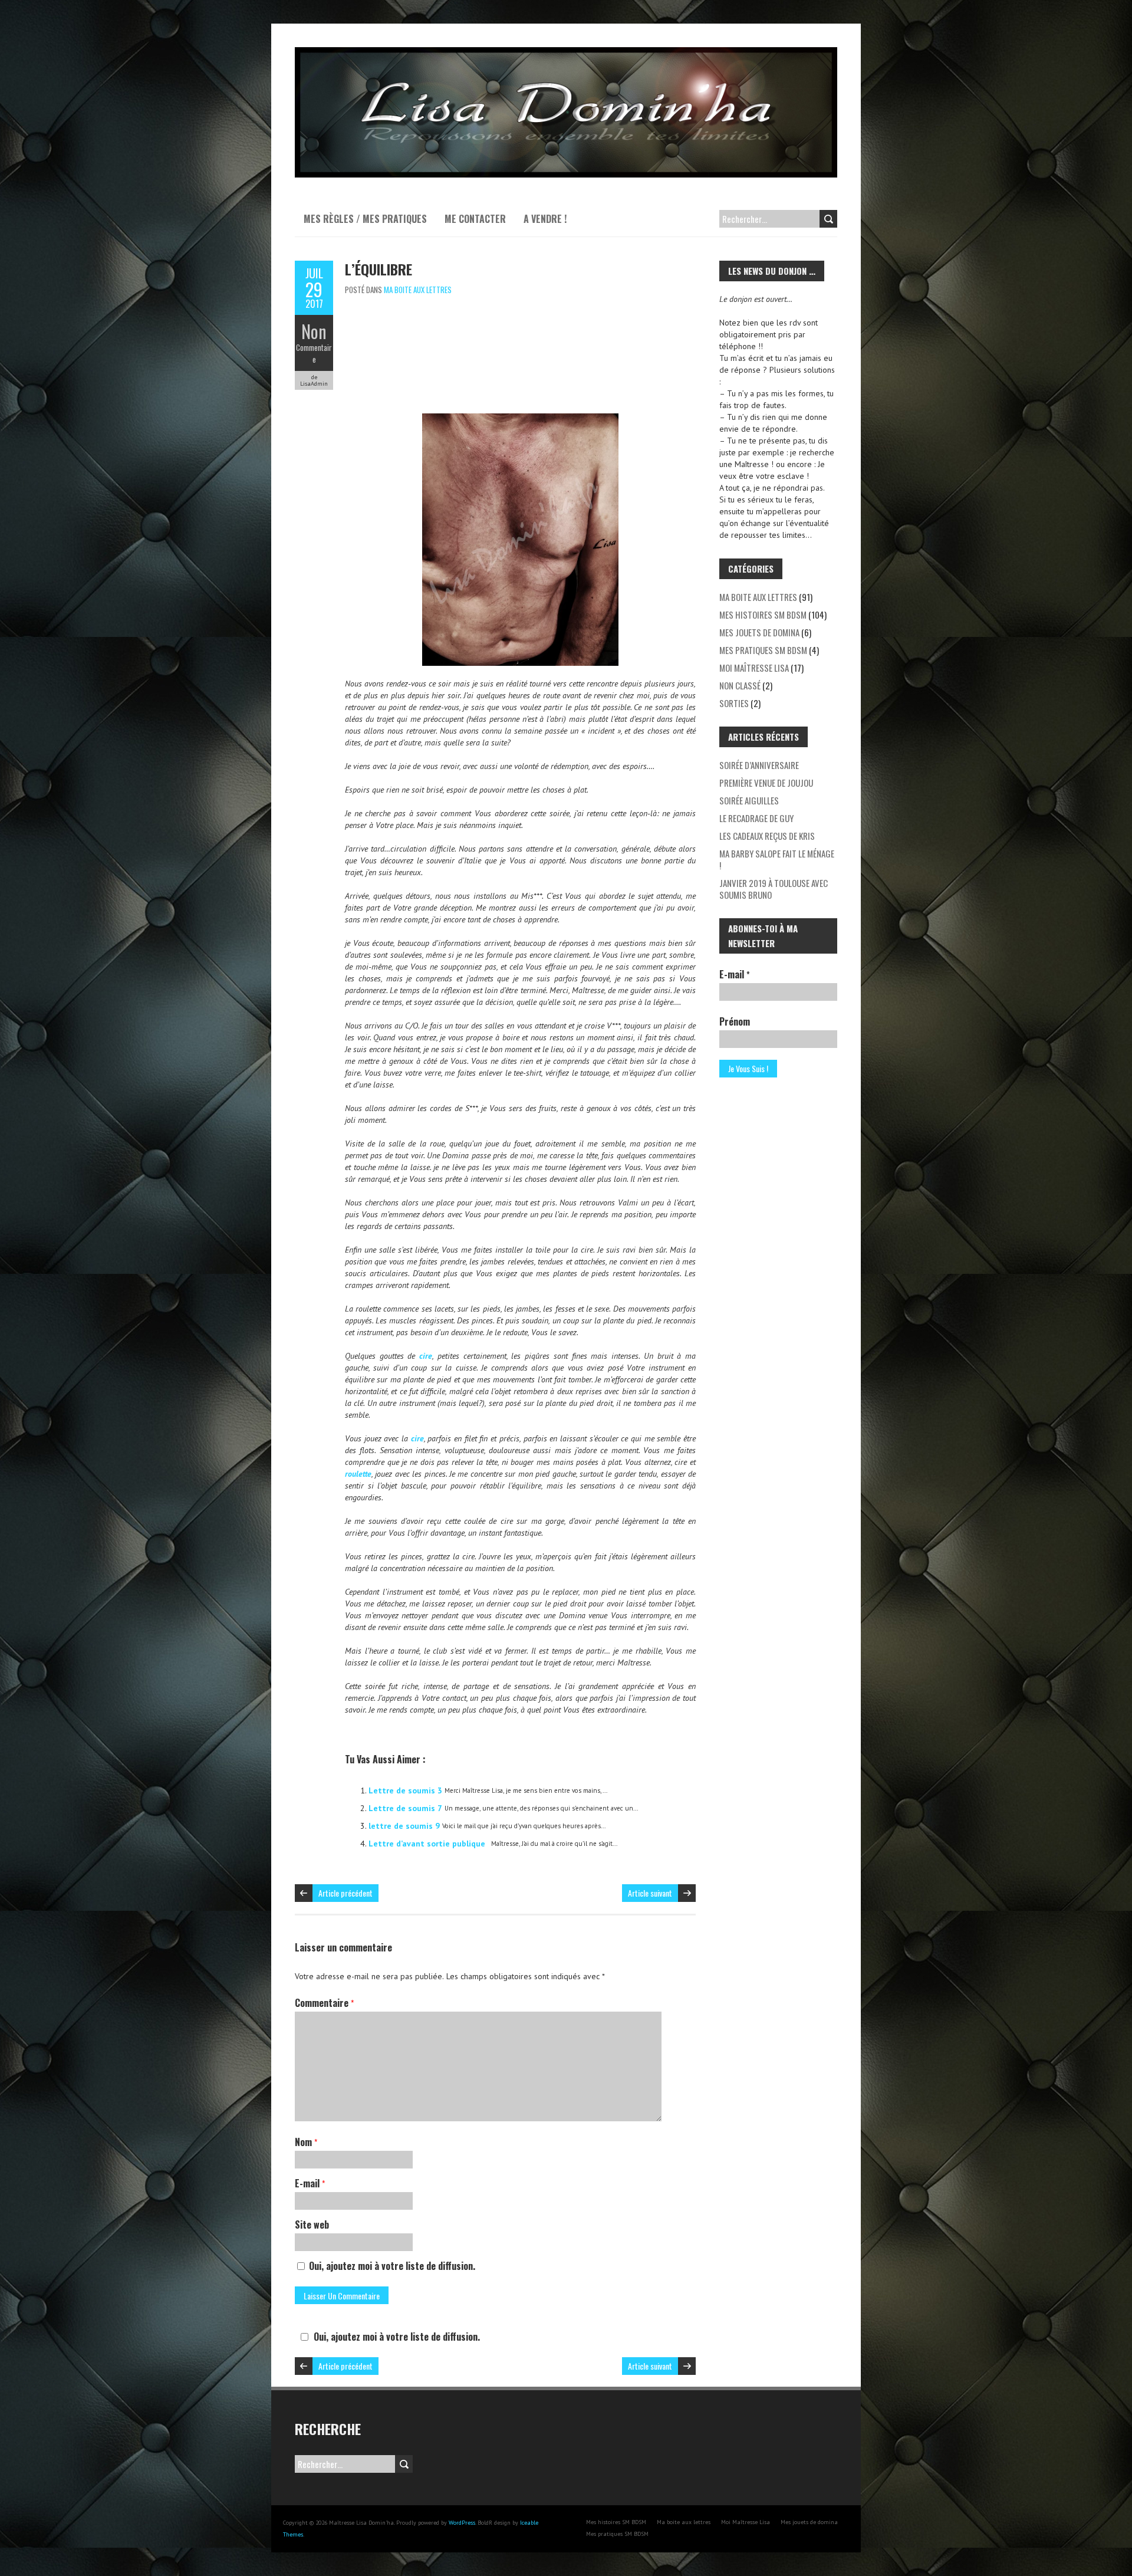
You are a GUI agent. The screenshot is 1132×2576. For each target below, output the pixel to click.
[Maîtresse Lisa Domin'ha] (566, 53)
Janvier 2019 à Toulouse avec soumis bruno (774, 889)
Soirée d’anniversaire (759, 765)
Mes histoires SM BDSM (763, 615)
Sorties (734, 703)
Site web (312, 2225)
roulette (358, 1474)
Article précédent (345, 1893)
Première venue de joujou (766, 783)
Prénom (735, 1021)
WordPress (462, 2523)
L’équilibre (379, 269)
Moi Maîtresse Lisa (754, 668)
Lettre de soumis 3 (405, 1790)
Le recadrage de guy (756, 818)
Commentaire (314, 353)
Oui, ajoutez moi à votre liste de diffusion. (391, 2266)
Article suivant (650, 1893)
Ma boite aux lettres (418, 290)
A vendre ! (545, 219)
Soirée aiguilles (749, 800)
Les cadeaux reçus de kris (767, 836)
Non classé (740, 685)
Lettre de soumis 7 (405, 1808)
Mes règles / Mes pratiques (365, 219)
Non (314, 331)
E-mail (310, 2183)
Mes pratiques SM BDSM (763, 650)
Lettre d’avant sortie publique (427, 1844)
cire (426, 1356)
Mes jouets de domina (759, 632)
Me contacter (475, 219)
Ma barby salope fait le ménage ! (777, 859)
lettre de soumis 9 (404, 1826)
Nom (306, 2142)
